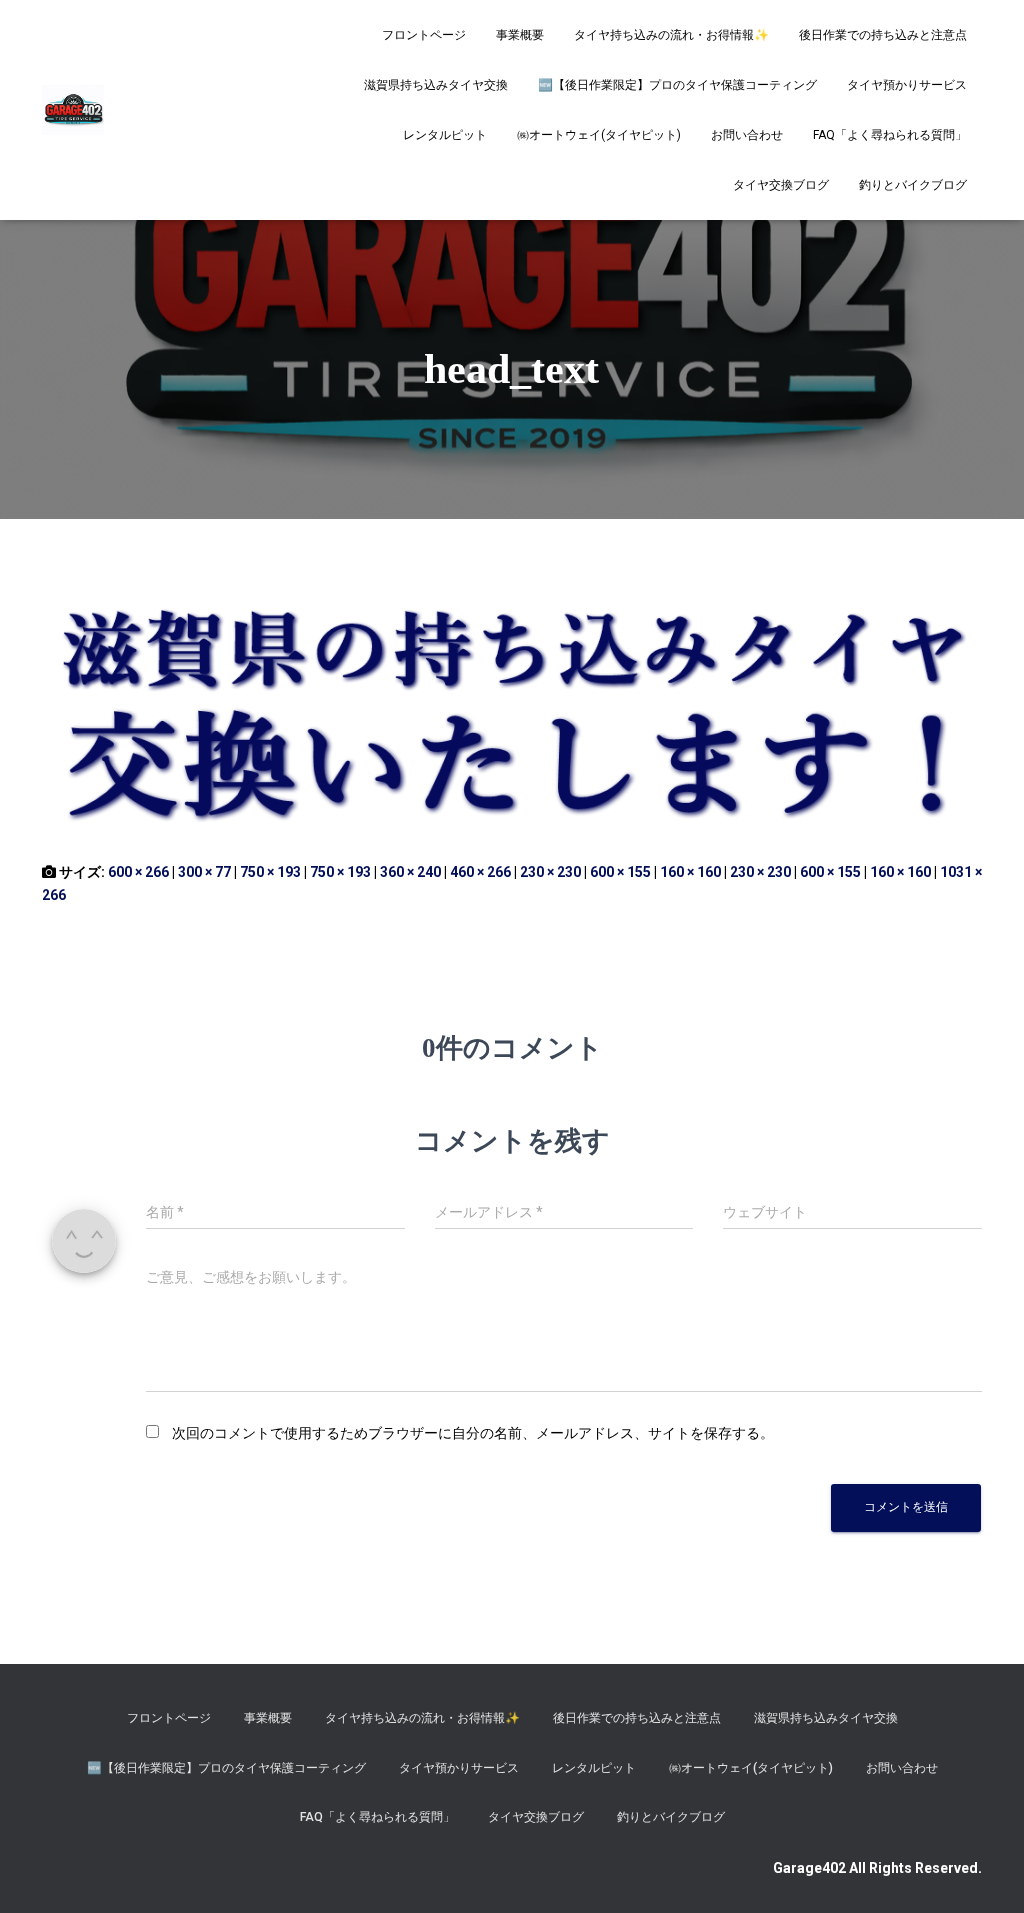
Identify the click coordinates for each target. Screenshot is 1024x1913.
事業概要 (520, 35)
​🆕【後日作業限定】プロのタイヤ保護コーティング (677, 85)
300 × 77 (204, 872)
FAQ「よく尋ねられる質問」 (890, 135)
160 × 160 (690, 872)
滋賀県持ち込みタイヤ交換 (436, 85)
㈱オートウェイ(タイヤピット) (599, 135)
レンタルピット (445, 135)
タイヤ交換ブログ (781, 185)
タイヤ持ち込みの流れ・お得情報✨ (671, 35)
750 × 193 (270, 872)
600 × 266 (138, 872)
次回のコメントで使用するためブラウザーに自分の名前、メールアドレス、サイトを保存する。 (473, 1433)
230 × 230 (550, 872)
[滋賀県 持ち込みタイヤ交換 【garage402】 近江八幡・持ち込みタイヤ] (73, 110)
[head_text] (512, 709)
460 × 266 (480, 872)
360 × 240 (410, 872)
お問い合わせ (747, 135)
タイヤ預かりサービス (907, 85)
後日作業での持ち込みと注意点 (883, 35)
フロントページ (424, 35)
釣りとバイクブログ (913, 185)
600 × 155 (620, 872)
